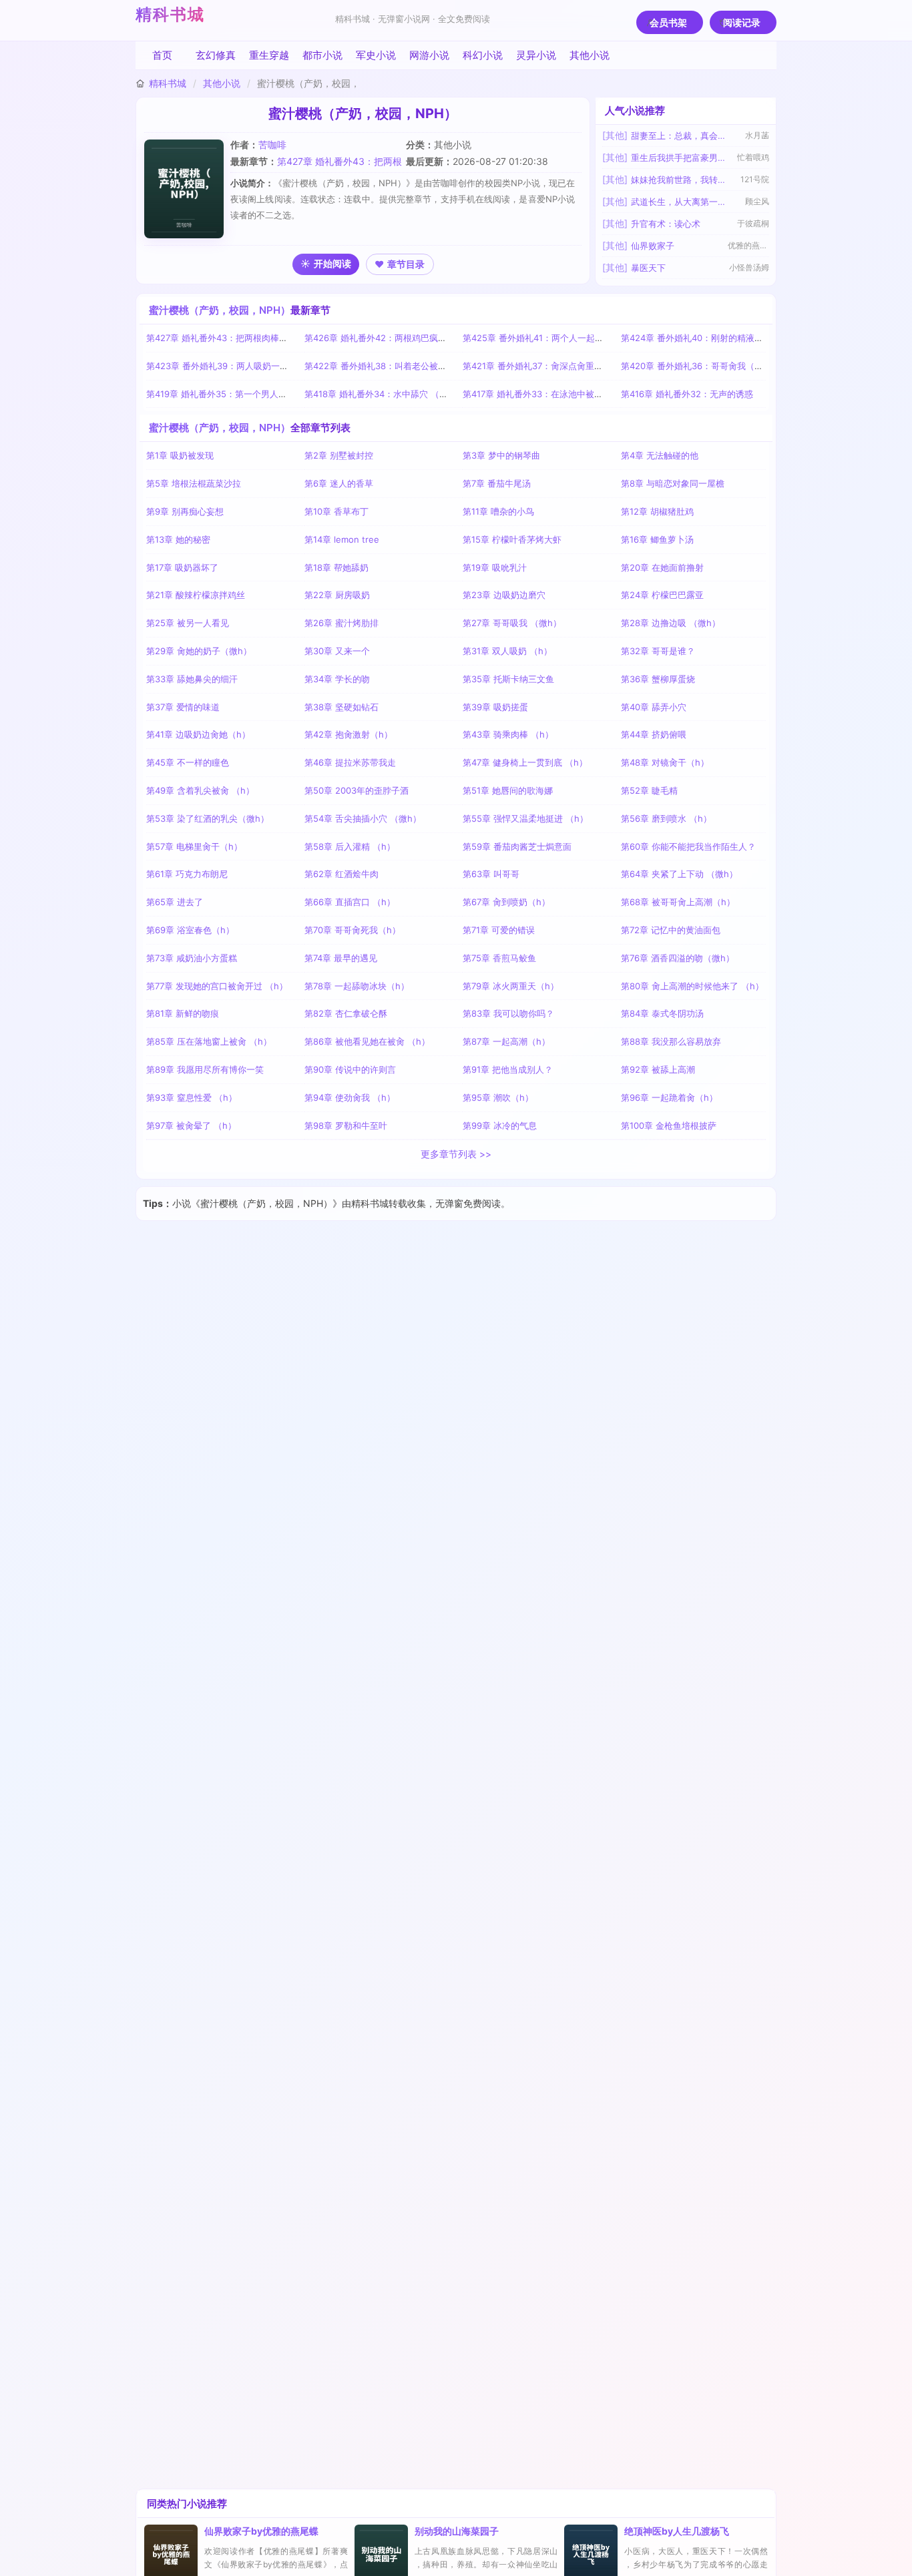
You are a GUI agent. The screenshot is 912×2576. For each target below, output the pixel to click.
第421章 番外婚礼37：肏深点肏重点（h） (544, 366)
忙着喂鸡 (753, 157)
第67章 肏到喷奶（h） (506, 902)
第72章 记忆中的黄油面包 (671, 930)
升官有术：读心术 (666, 224)
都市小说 (322, 55)
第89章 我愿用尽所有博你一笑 (205, 1069)
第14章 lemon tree (342, 539)
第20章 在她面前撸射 (662, 567)
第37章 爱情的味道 (183, 707)
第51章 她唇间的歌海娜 (508, 790)
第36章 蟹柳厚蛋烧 (658, 679)
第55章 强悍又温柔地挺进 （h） (525, 818)
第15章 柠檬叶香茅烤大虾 (512, 539)
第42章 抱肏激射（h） (349, 734)
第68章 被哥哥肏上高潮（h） (678, 902)
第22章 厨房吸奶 (337, 595)
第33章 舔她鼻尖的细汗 (192, 679)
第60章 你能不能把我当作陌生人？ (688, 846)
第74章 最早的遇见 (341, 958)
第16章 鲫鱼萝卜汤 (657, 539)
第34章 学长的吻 (337, 679)
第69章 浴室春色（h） (190, 930)
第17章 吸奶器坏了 (182, 567)
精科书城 (170, 14)
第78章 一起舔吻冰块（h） (357, 986)
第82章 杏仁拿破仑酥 (346, 1013)
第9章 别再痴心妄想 (185, 511)
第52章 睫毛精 (649, 790)
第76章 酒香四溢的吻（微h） (678, 958)
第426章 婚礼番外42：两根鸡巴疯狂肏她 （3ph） (402, 338)
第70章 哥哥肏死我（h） (353, 930)
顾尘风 (757, 201)
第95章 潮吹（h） (498, 1097)
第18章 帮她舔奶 (336, 567)
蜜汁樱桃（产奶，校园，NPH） (220, 310)
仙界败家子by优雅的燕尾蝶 (261, 2531)
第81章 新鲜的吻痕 (183, 1013)
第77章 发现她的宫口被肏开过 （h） (217, 986)
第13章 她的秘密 (178, 539)
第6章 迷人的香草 (339, 483)
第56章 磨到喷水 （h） (666, 818)
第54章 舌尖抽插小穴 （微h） (363, 818)
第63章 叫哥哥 (491, 874)
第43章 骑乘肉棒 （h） (508, 734)
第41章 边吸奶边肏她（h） (198, 734)
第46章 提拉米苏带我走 (350, 762)
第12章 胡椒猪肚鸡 (657, 511)
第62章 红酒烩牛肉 (341, 874)
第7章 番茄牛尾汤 (497, 483)
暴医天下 (648, 268)
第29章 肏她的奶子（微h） (199, 651)
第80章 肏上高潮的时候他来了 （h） (692, 986)
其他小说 (590, 55)
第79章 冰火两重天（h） (511, 986)
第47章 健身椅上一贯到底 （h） (525, 762)
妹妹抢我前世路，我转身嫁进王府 (679, 180)
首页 (162, 55)
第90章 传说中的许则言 (350, 1069)
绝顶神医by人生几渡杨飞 (677, 2531)
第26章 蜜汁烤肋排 (341, 623)
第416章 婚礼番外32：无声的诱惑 (687, 394)
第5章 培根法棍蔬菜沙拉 (194, 483)
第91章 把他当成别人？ (508, 1069)
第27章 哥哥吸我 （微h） (512, 623)
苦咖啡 (272, 145)
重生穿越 (269, 55)
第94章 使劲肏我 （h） (350, 1097)
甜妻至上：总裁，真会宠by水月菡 (679, 136)
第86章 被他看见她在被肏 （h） (367, 1041)
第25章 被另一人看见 (188, 623)
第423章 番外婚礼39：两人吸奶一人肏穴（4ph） (243, 366)
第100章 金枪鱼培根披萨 (669, 1125)
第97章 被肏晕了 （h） (191, 1125)
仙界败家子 (653, 246)
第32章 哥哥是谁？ (658, 651)
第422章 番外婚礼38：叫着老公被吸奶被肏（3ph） (405, 366)
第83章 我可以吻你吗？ (508, 1013)
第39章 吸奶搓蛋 (495, 707)
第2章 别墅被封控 (339, 455)
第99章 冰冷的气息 (500, 1125)
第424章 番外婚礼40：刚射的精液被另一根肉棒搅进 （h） (735, 338)
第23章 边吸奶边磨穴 (504, 595)
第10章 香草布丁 (336, 511)
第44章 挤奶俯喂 (654, 734)
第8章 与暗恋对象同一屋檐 (673, 483)
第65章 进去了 (175, 902)
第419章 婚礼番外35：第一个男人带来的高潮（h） (245, 394)
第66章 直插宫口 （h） (350, 902)
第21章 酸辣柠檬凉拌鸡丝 (196, 595)
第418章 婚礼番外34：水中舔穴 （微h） (383, 394)
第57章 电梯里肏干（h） (194, 846)
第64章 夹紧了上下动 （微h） (679, 874)
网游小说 (429, 55)
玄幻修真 (216, 55)
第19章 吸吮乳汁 (495, 567)
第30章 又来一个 (337, 651)
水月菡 (757, 135)
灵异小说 (536, 55)
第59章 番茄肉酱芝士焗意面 (517, 846)
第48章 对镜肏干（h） (665, 762)
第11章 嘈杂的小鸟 (498, 511)
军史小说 (376, 55)
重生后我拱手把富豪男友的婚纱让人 (679, 158)
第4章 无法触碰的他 (660, 455)
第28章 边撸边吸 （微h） (671, 623)
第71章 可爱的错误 (499, 930)
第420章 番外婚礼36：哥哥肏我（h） (695, 366)
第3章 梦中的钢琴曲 (501, 455)
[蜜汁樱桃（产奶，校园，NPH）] (187, 189)
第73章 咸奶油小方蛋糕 (192, 958)
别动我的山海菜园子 (457, 2531)
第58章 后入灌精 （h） (350, 846)
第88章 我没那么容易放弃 (671, 1041)
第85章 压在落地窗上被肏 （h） (209, 1041)
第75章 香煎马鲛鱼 (499, 958)
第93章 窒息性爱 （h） (192, 1097)
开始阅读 (332, 263)
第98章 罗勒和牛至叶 (346, 1125)
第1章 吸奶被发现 (180, 455)
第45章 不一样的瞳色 (188, 762)
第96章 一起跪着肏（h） (669, 1097)
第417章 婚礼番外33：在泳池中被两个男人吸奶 (554, 394)
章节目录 (406, 264)
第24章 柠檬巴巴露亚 (662, 595)
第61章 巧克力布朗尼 (187, 874)
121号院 (755, 179)
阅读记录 (742, 22)
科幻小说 (483, 55)
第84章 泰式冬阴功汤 (662, 1013)
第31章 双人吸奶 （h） (507, 651)
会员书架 (668, 22)
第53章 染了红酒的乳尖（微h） (208, 818)
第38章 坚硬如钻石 (341, 707)
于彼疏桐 (753, 223)
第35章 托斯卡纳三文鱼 (508, 679)
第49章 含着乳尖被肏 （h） (200, 790)
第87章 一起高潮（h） (506, 1041)
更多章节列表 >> (456, 1154)
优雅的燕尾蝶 (748, 245)
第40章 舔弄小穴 (654, 707)
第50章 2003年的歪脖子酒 (357, 790)
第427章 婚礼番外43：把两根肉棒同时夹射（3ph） (247, 338)
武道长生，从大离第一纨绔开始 (679, 202)
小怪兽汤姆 (749, 267)
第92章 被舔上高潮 (658, 1069)
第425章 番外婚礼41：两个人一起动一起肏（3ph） (563, 338)
